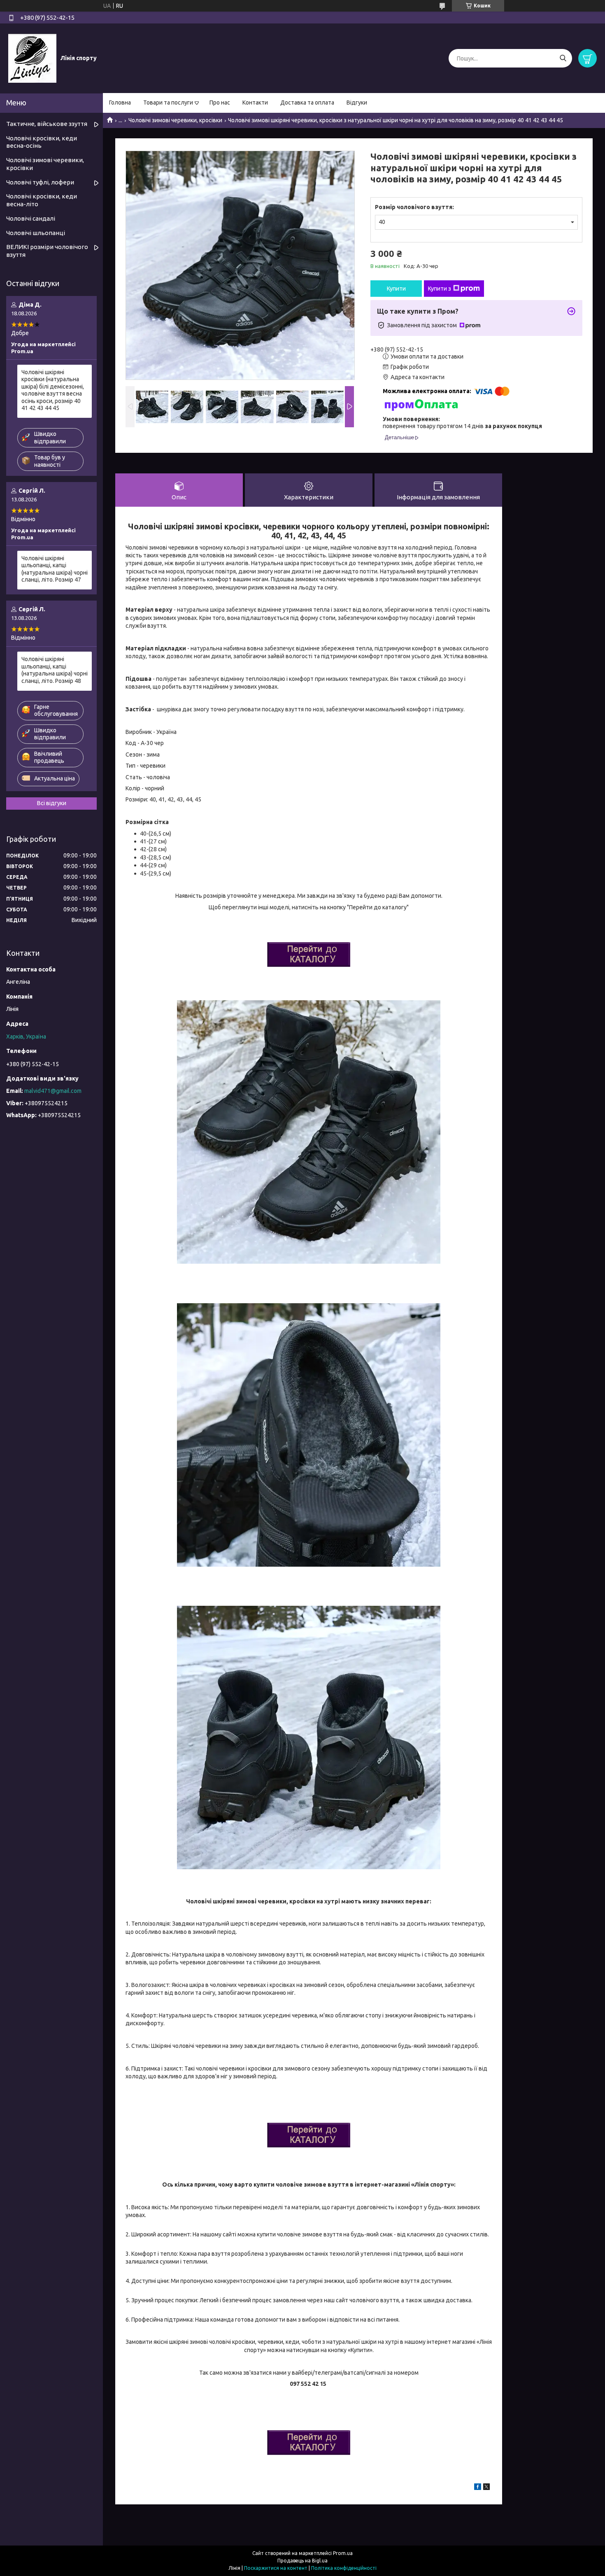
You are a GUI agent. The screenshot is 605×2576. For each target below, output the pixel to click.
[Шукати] (563, 58)
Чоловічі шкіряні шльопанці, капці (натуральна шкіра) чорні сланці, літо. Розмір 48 (55, 670)
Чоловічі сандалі (31, 218)
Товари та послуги (168, 102)
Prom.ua (343, 2553)
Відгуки (357, 102)
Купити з (440, 289)
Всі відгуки (52, 803)
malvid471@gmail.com (53, 1091)
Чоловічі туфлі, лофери (40, 182)
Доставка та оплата (307, 102)
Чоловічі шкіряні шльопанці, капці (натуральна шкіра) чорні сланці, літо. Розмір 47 (55, 569)
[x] (486, 2488)
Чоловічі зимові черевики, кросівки (175, 120)
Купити (396, 289)
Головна (120, 102)
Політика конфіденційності (344, 2568)
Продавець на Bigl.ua (302, 2561)
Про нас (220, 102)
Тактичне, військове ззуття (47, 124)
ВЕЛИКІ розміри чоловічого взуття (47, 251)
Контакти (255, 102)
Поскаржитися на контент (276, 2568)
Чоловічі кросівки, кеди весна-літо (42, 200)
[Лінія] (32, 58)
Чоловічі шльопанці (36, 233)
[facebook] (478, 2488)
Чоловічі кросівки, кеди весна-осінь (42, 142)
